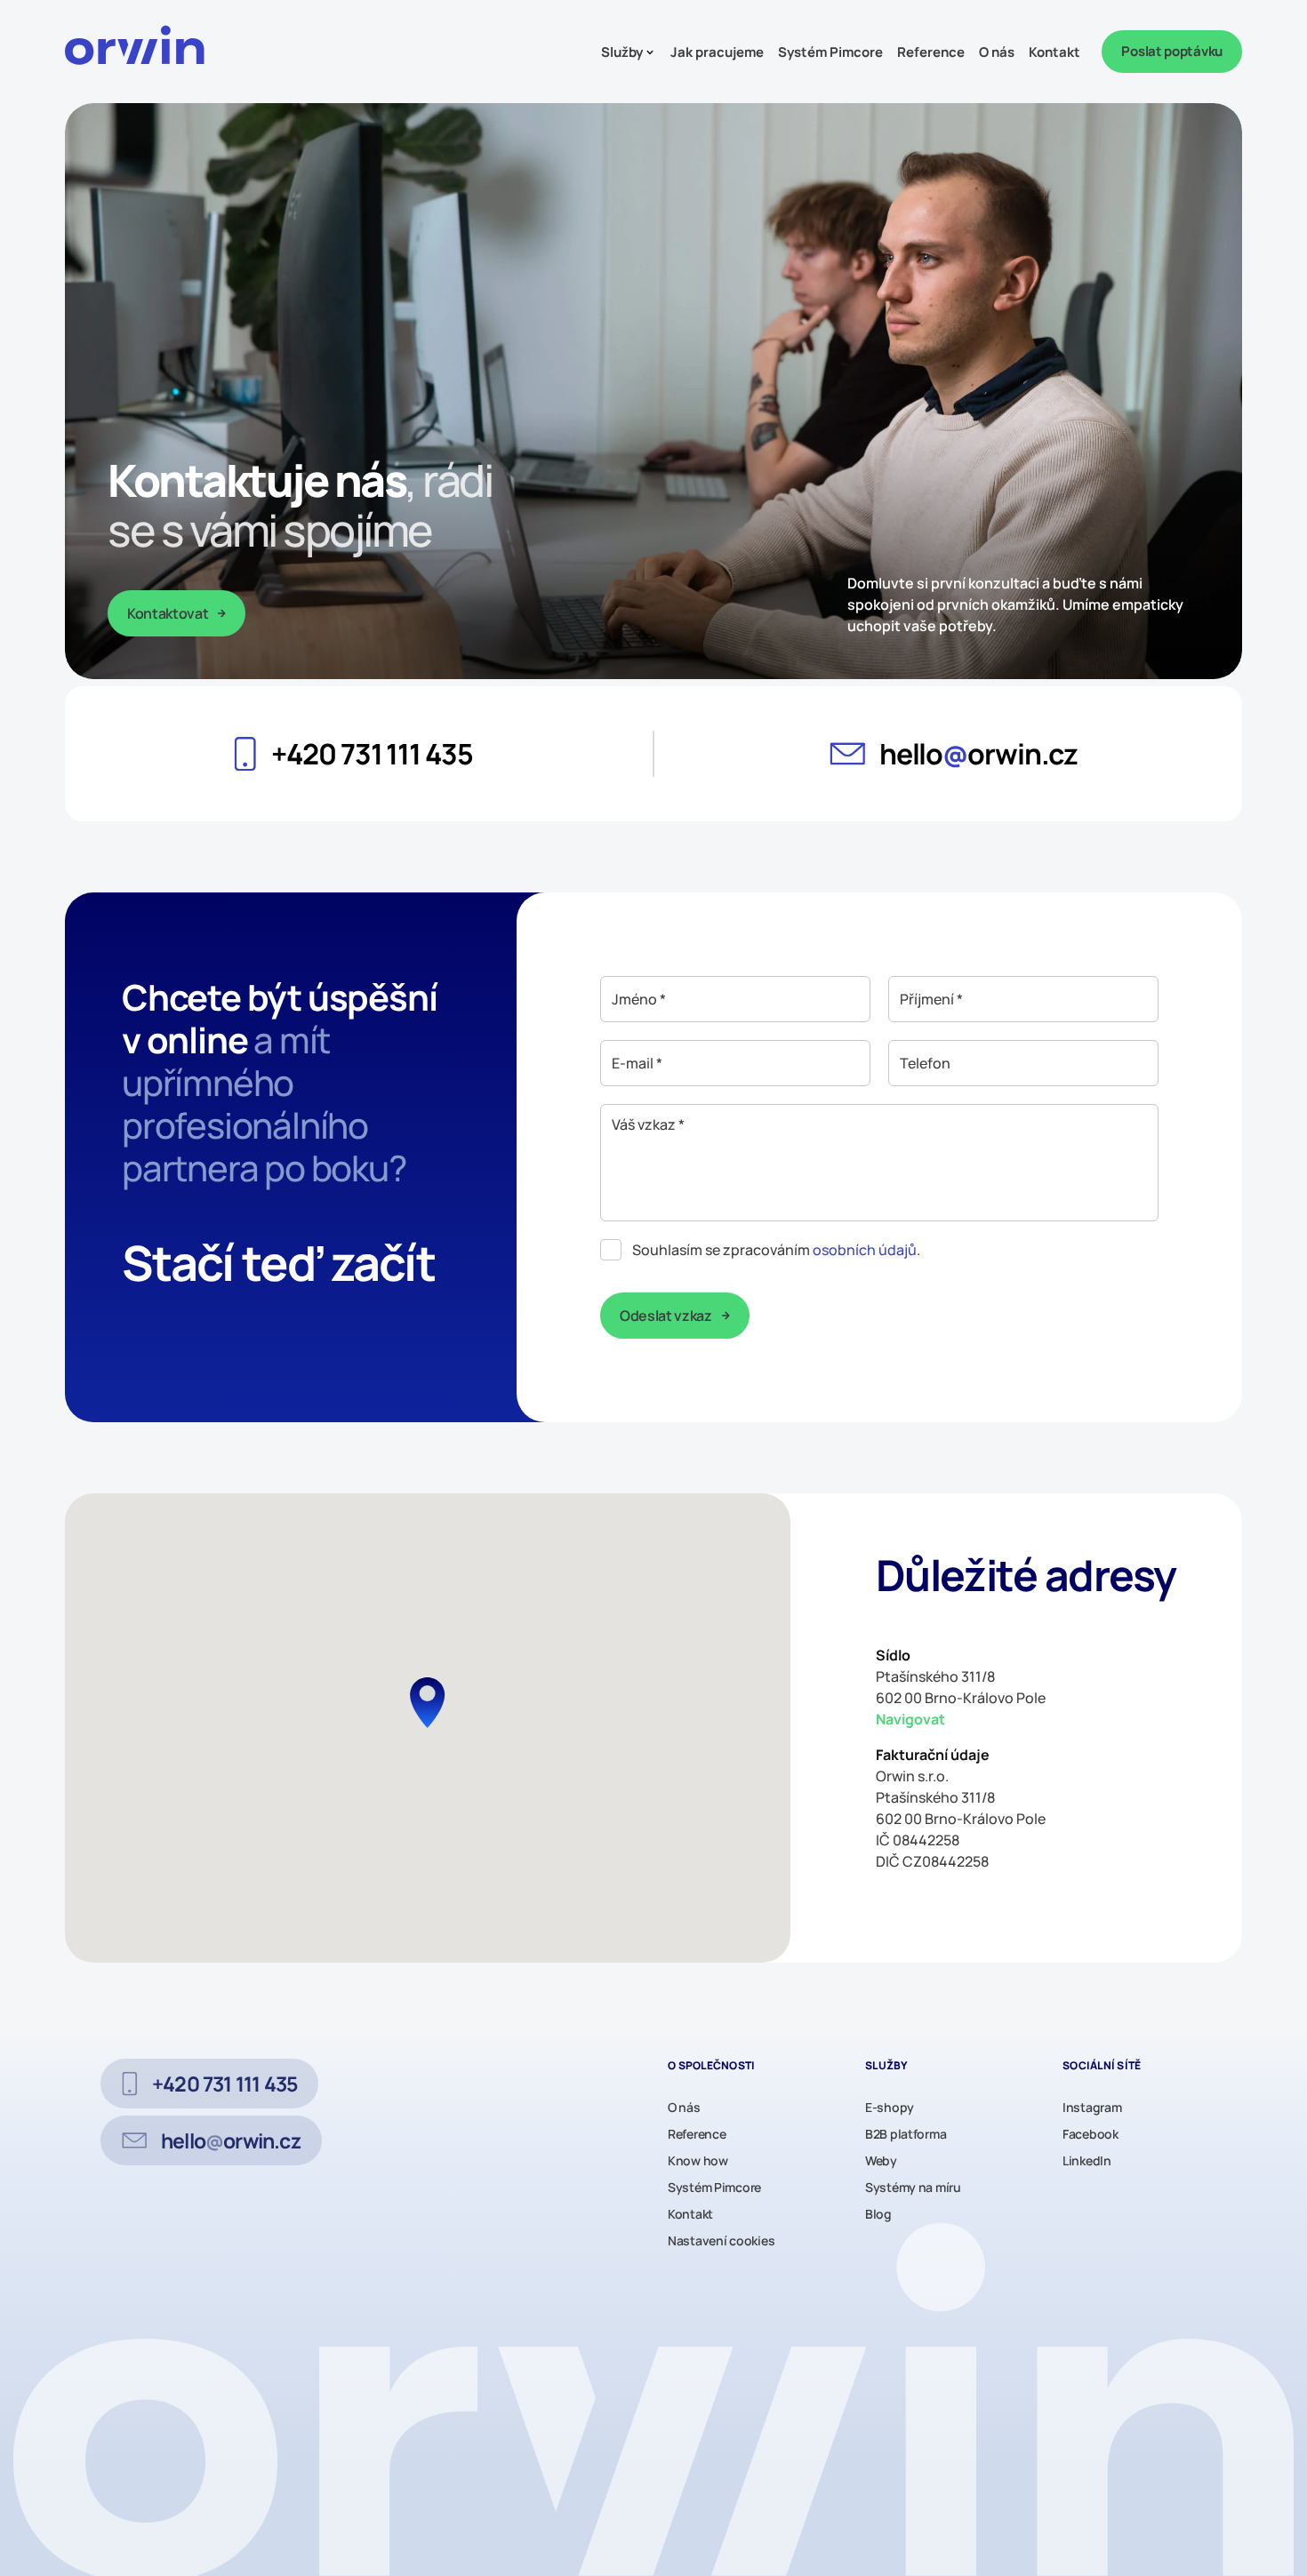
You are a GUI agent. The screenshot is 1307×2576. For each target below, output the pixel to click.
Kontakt (1054, 52)
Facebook (1091, 2134)
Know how (698, 2160)
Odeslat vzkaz (666, 1316)
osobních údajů (865, 1250)
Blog (878, 2214)
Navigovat (910, 1719)
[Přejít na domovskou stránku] (140, 52)
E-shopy (890, 2107)
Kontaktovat (168, 613)
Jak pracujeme (717, 52)
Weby (881, 2160)
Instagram (1092, 2107)
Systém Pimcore (830, 52)
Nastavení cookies (721, 2240)
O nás (997, 52)
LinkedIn (1087, 2160)
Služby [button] (622, 52)
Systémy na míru (913, 2187)
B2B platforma (906, 2134)
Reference (931, 52)
